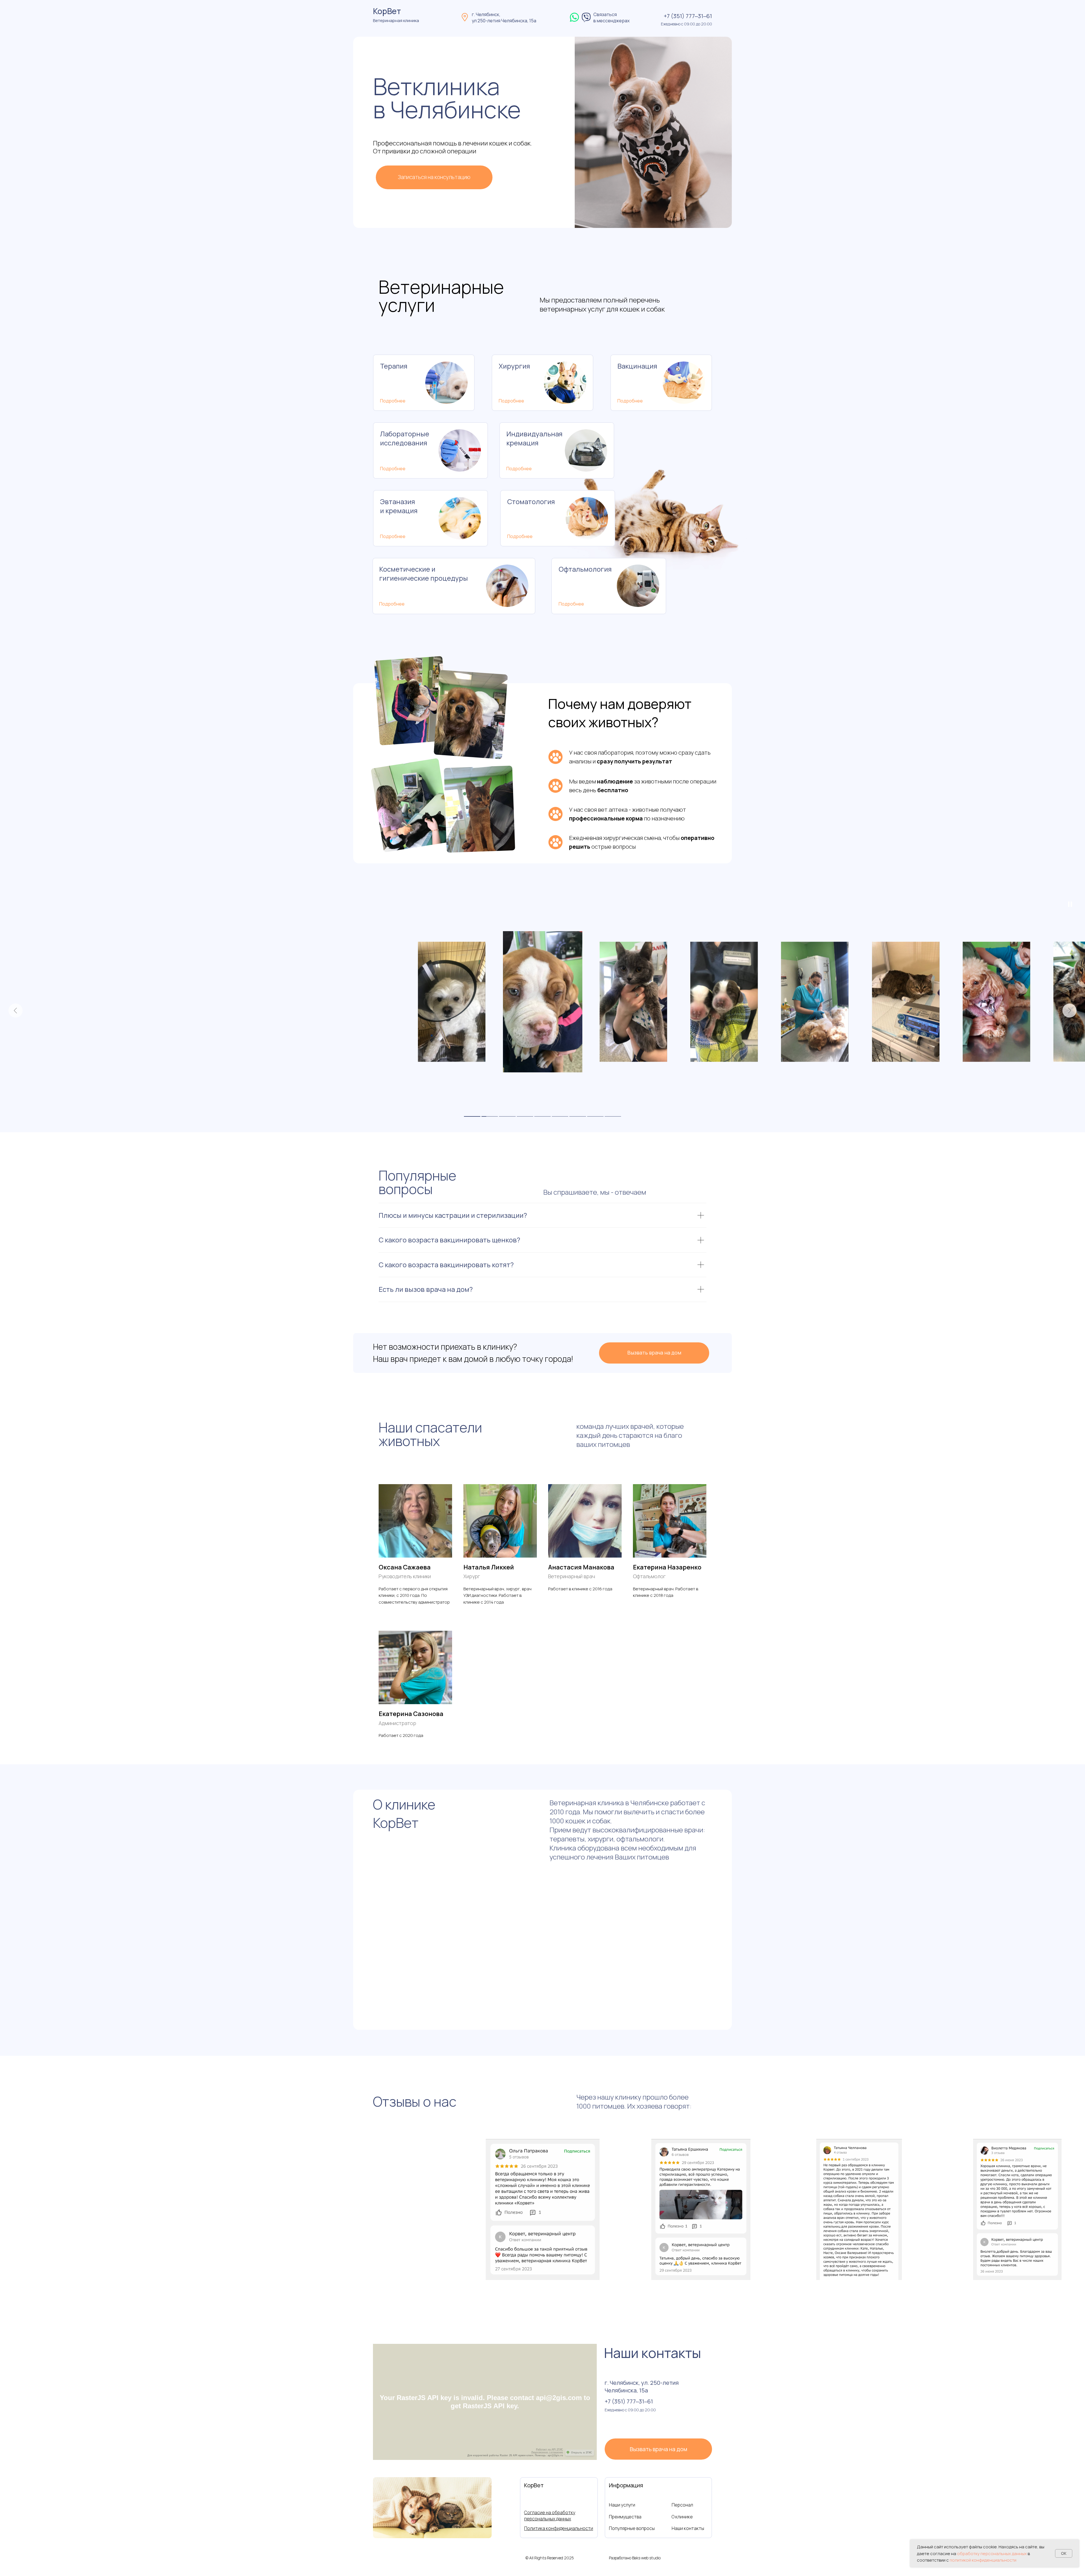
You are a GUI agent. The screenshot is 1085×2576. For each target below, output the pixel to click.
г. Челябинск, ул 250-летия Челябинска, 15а (504, 18)
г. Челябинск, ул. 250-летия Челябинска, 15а (642, 2386)
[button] (434, 177)
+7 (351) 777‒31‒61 (688, 16)
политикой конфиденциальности (983, 2560)
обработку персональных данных (992, 2554)
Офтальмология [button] (585, 569)
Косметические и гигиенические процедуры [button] (424, 573)
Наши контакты (688, 2528)
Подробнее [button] (393, 401)
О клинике (682, 2517)
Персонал (682, 2505)
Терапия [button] (394, 366)
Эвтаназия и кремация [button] (399, 506)
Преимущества (625, 2517)
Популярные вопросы (632, 2528)
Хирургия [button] (514, 366)
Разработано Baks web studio (635, 2558)
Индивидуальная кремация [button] (534, 438)
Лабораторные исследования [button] (405, 438)
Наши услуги (622, 2505)
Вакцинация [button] (637, 366)
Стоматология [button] (531, 501)
